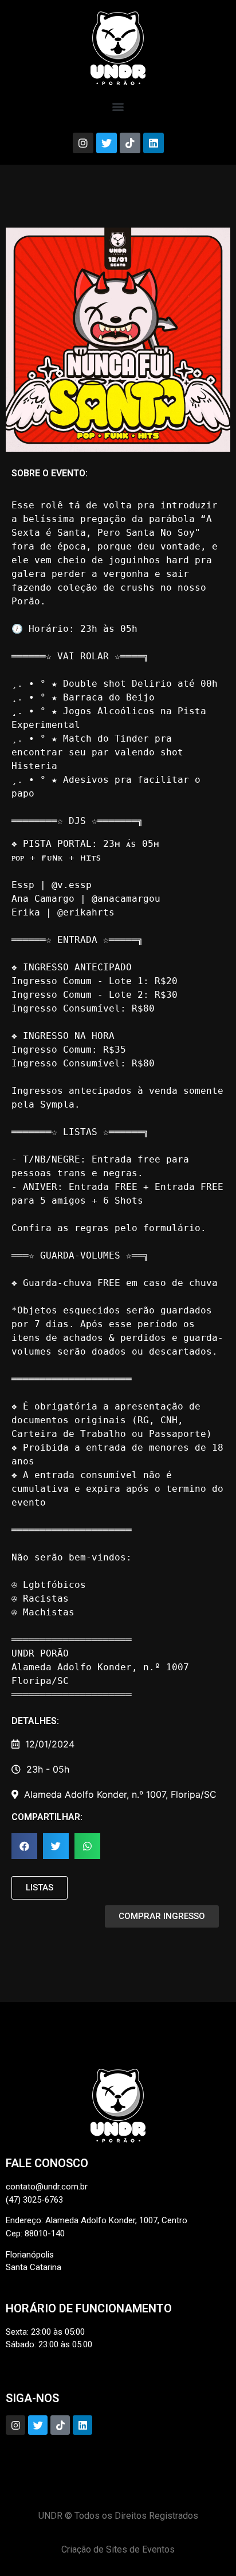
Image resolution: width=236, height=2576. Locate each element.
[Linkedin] (154, 143)
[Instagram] (83, 143)
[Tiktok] (130, 143)
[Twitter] (107, 143)
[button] (118, 106)
